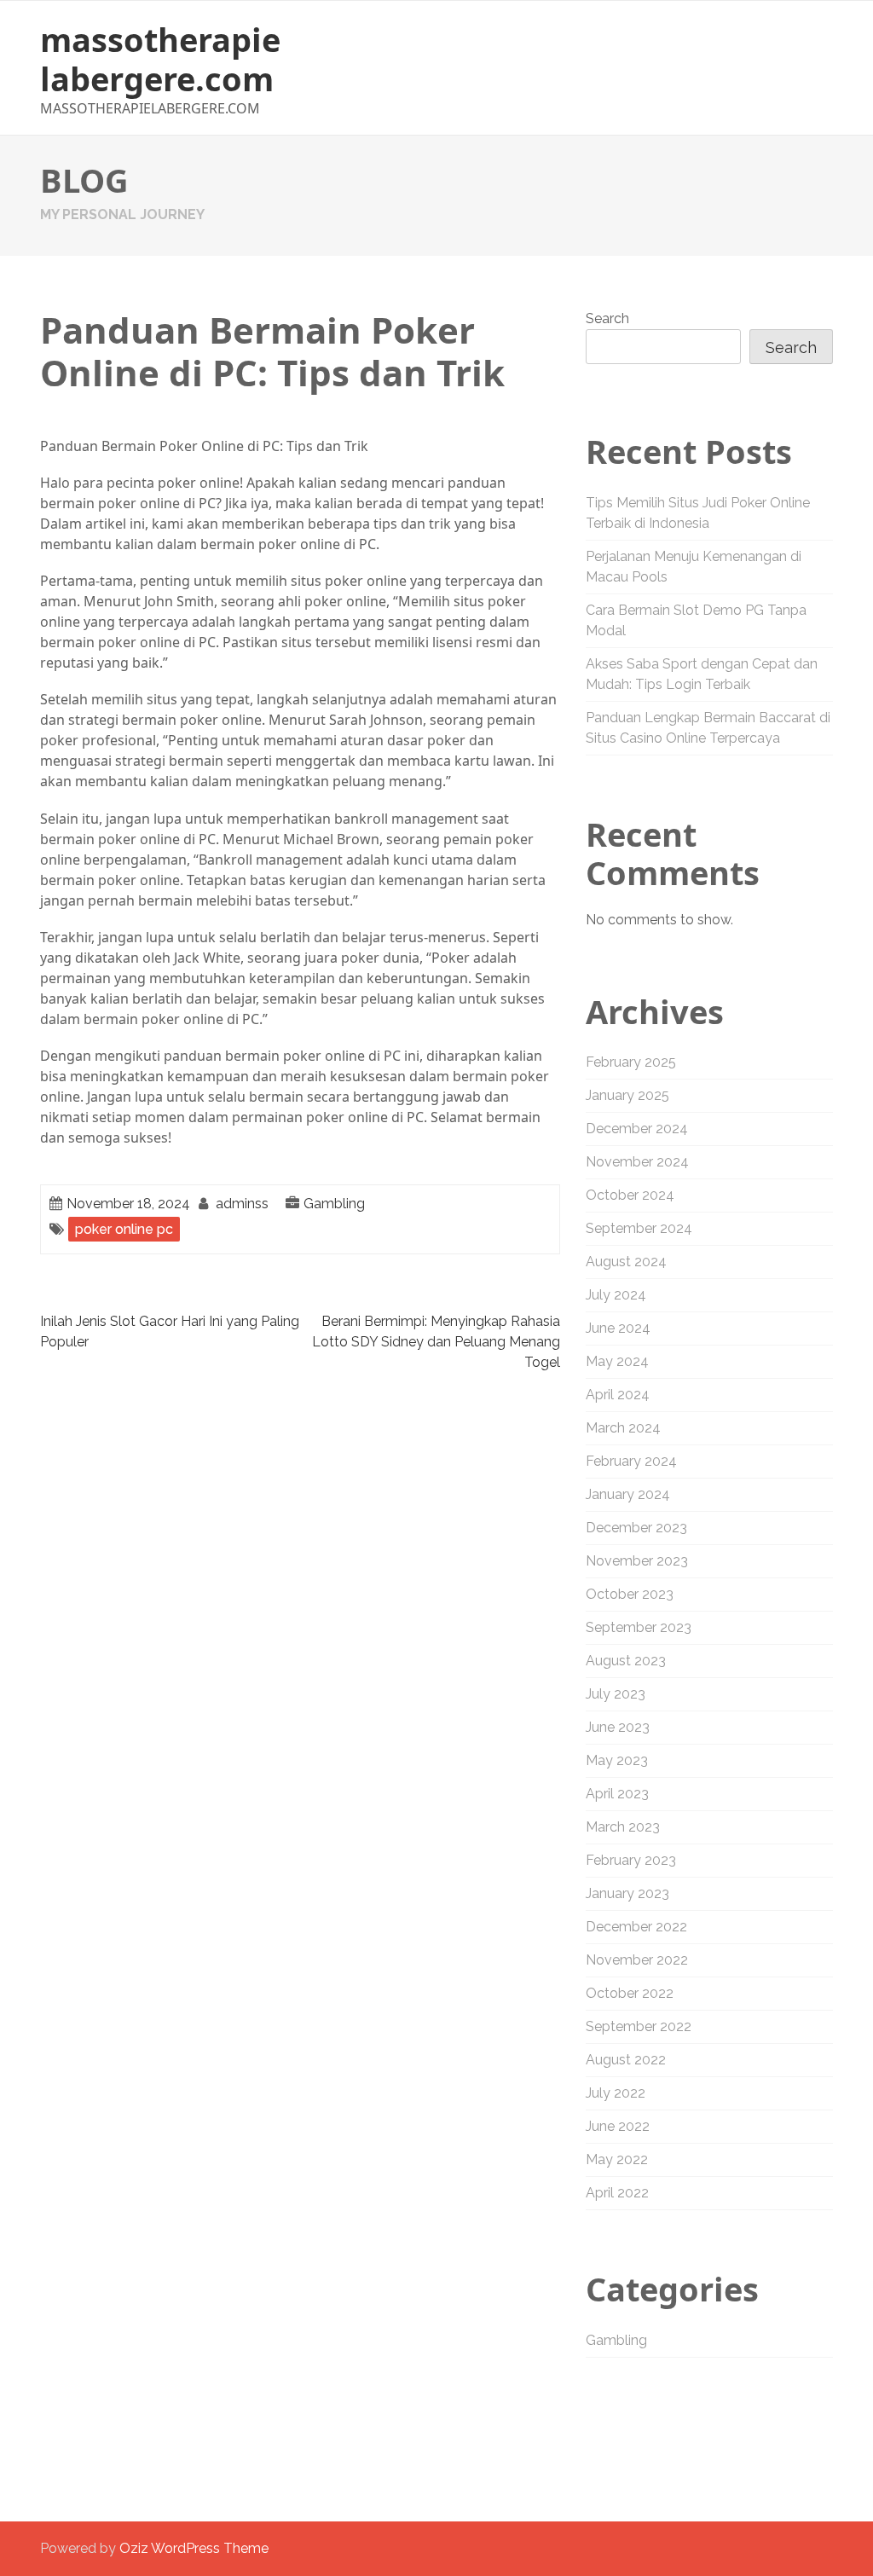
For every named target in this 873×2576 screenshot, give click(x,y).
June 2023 (618, 1727)
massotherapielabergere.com (160, 59)
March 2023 (623, 1827)
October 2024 (630, 1195)
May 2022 (617, 2159)
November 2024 (637, 1162)
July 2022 (616, 2093)
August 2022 (626, 2060)
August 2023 (626, 1661)
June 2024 (618, 1328)
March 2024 (623, 1428)
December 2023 (636, 1528)
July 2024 (616, 1295)
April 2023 (617, 1794)
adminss (242, 1204)
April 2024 (618, 1395)
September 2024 (639, 1228)
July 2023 (616, 1694)
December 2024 (637, 1129)
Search (607, 318)
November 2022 (637, 1960)
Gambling (334, 1204)
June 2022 (618, 2126)
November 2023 (637, 1561)
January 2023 (627, 1893)
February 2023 (631, 1860)
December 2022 (636, 1927)
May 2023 (617, 1760)
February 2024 (631, 1461)
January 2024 (628, 1494)
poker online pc (124, 1229)
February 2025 (631, 1062)
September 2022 (639, 2026)
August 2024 (626, 1262)
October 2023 (630, 1594)
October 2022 (630, 1993)
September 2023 (639, 1627)
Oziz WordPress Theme (194, 2548)
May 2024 (617, 1361)
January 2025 (627, 1095)
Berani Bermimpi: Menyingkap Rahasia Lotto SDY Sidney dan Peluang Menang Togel (436, 1342)
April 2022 (617, 2193)
